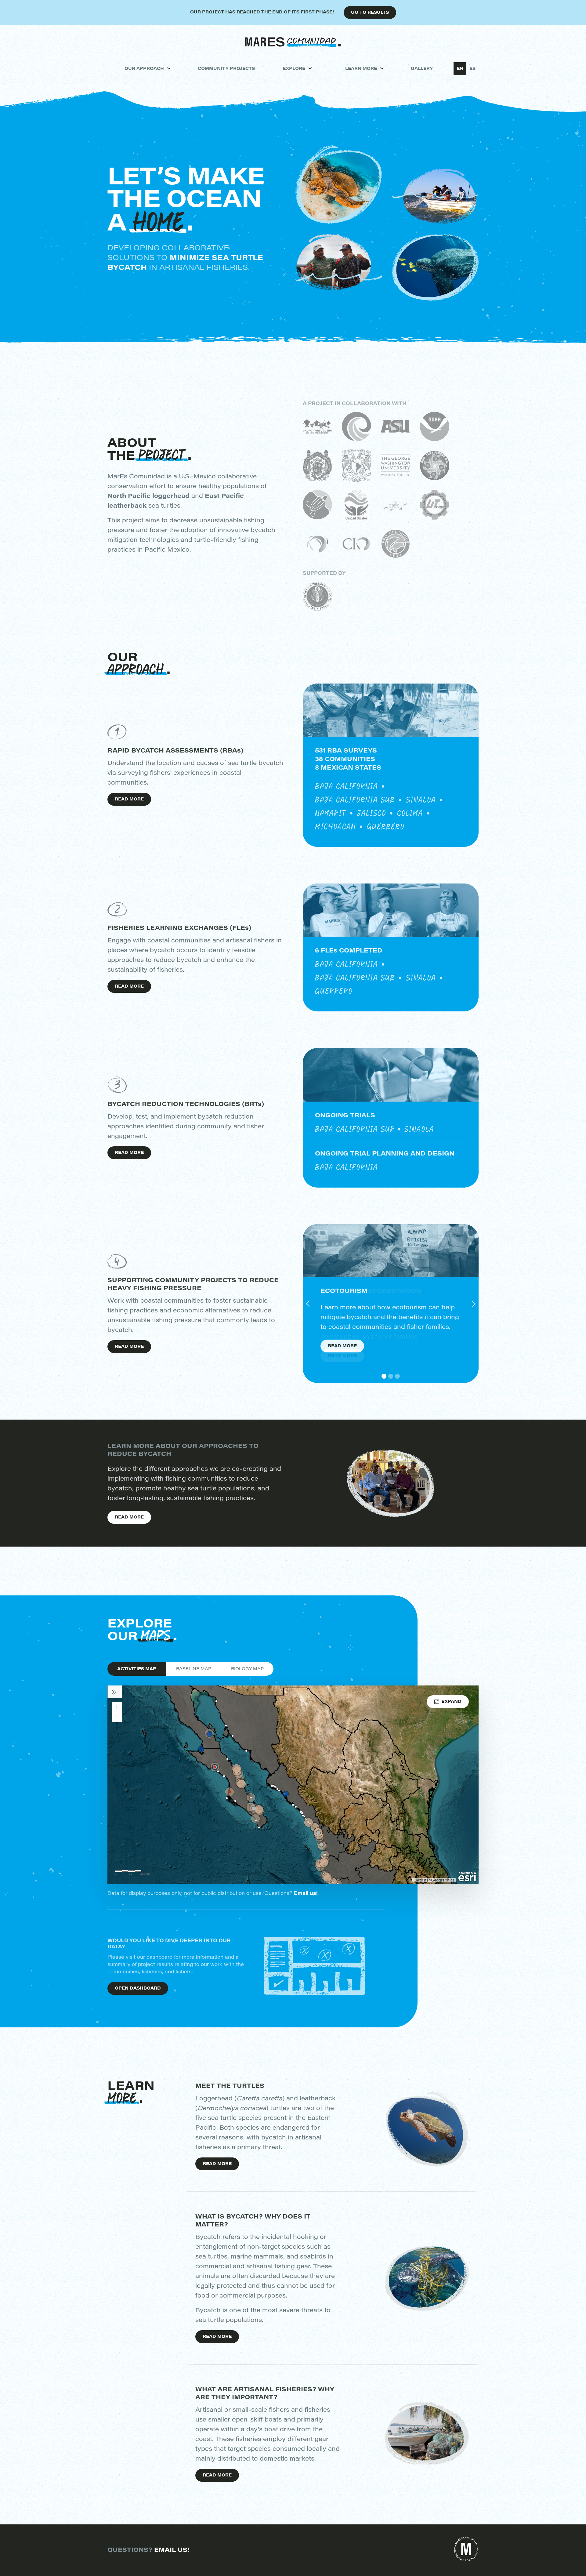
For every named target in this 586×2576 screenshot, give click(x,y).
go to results (370, 13)
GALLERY (422, 69)
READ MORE (217, 2164)
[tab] (137, 1669)
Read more (342, 1356)
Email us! (306, 1894)
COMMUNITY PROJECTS (226, 69)
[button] (147, 69)
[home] (293, 42)
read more (129, 800)
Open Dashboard (138, 1989)
